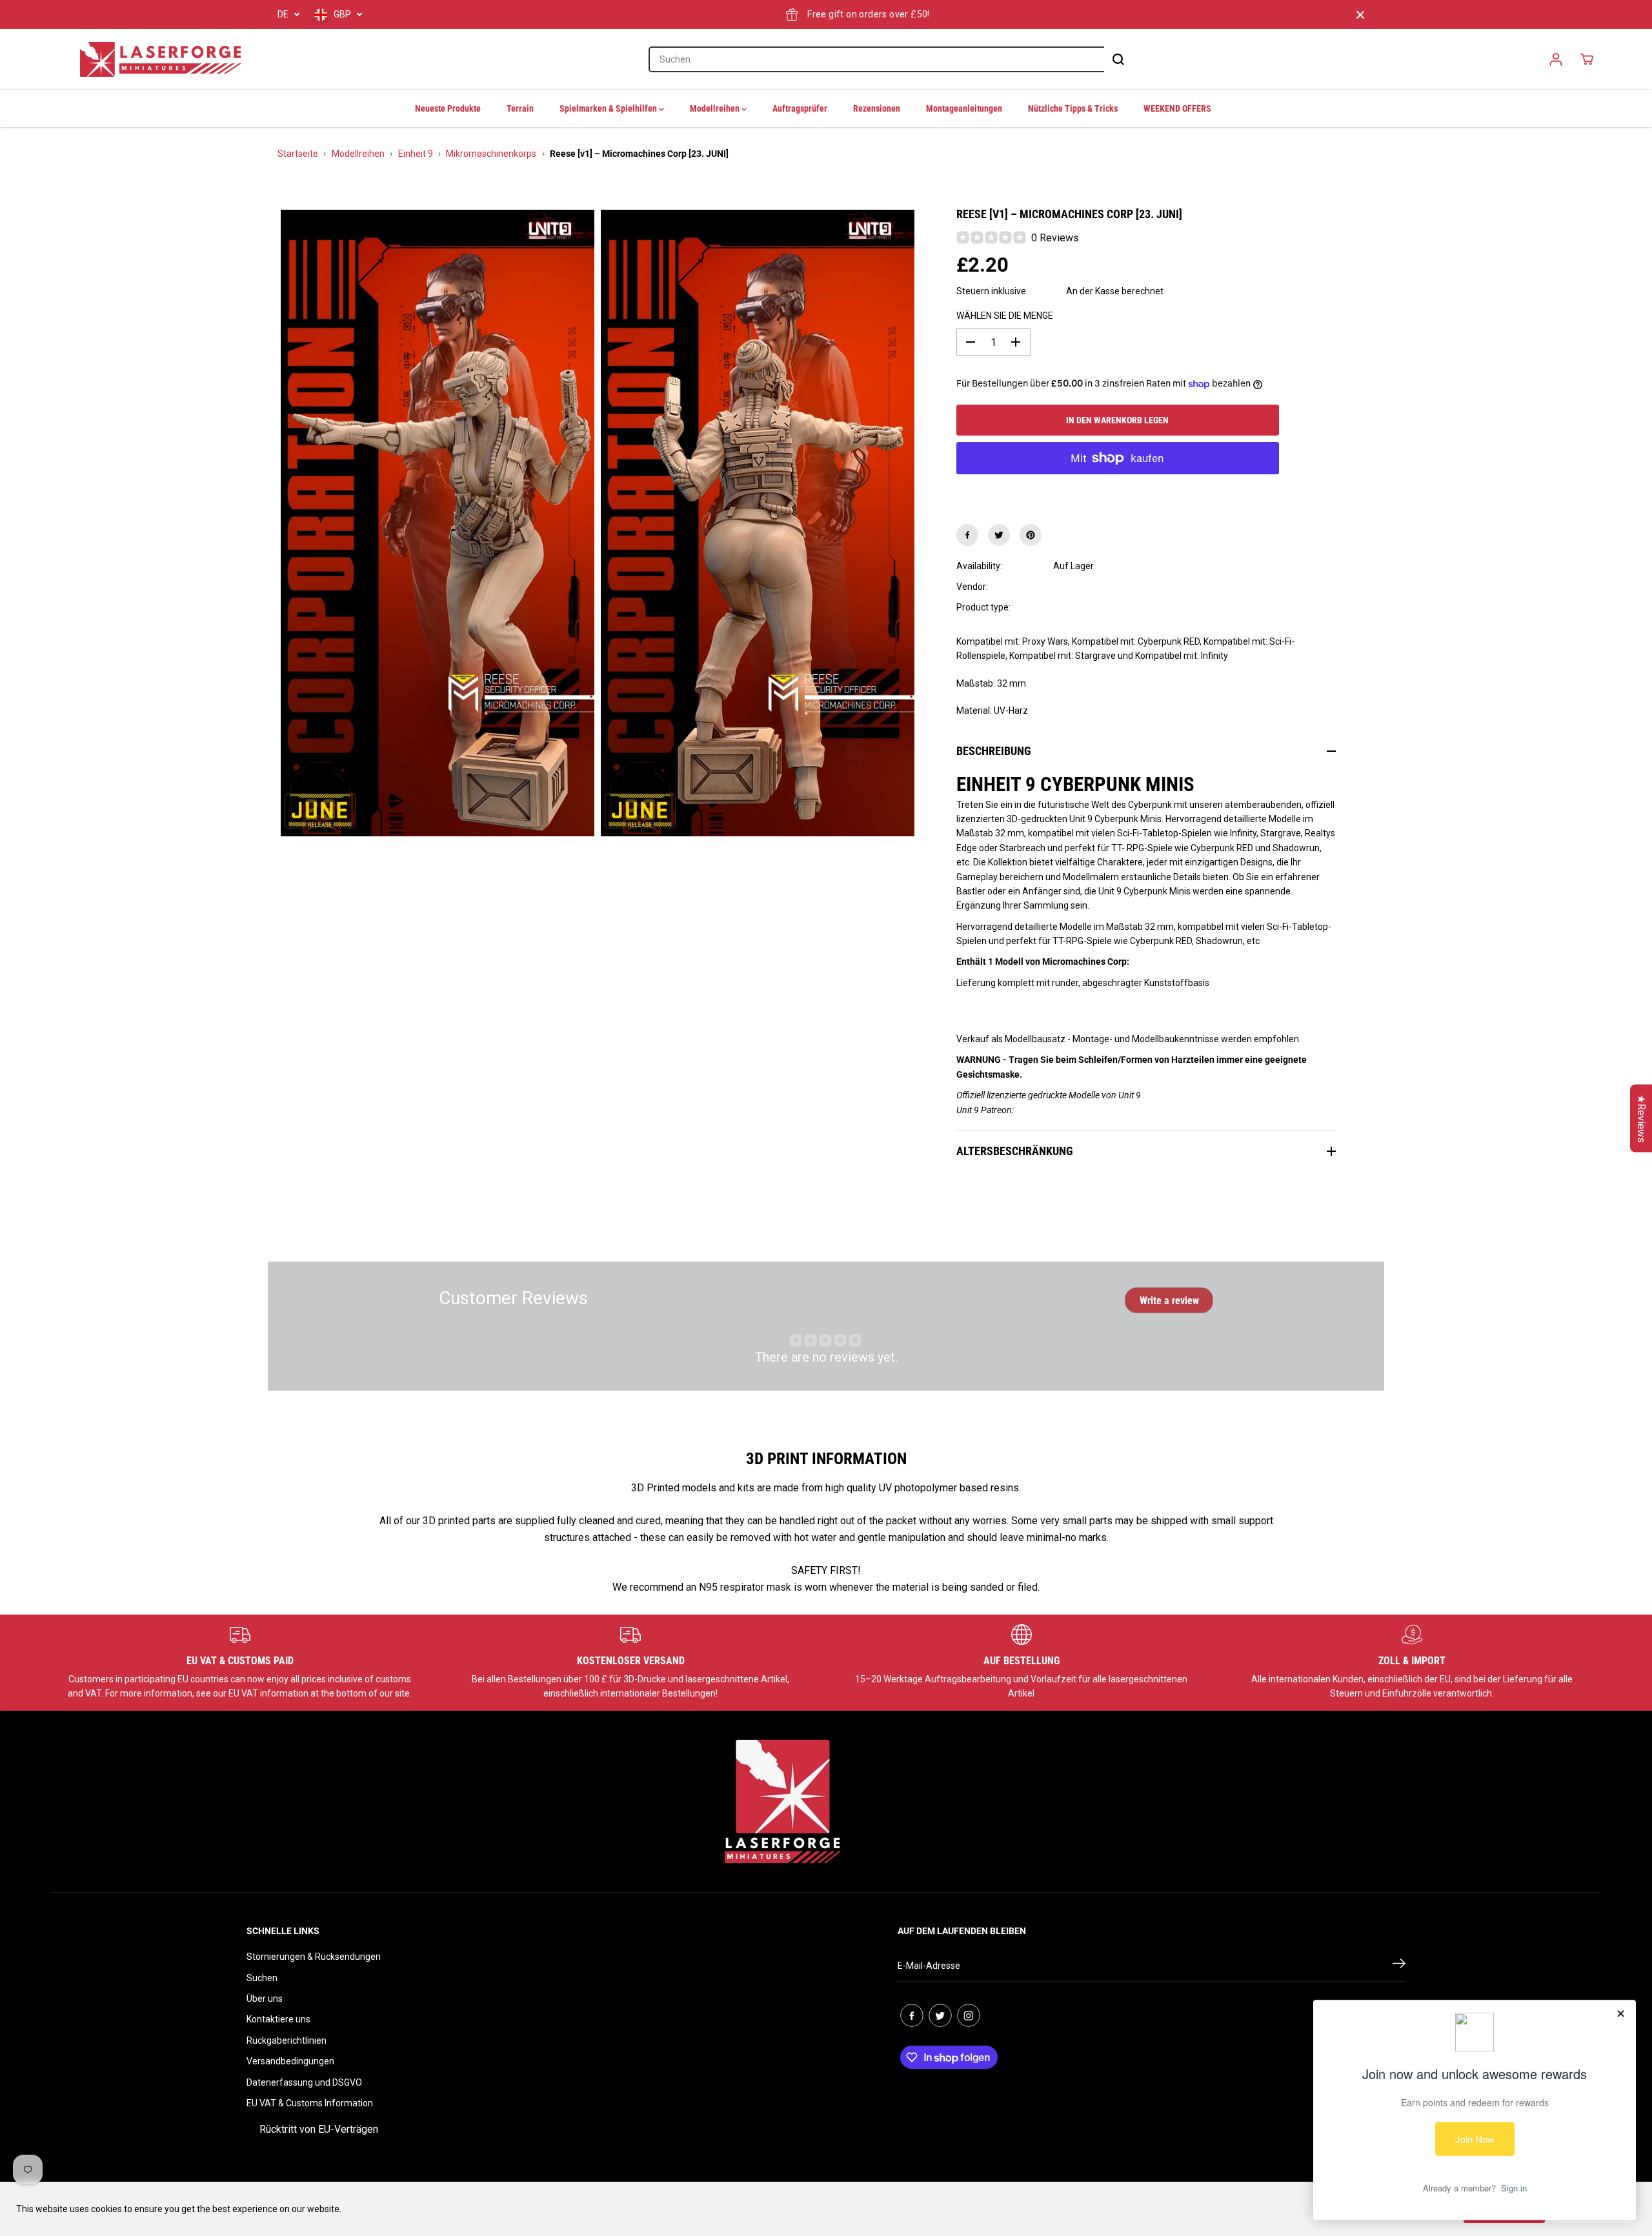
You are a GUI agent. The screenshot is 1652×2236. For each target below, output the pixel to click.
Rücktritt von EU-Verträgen (319, 2129)
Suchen (262, 1978)
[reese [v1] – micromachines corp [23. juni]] (438, 523)
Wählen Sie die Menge (1005, 316)
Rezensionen (877, 108)
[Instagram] (969, 2015)
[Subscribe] (1399, 1966)
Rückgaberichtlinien (287, 2040)
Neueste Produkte (448, 108)
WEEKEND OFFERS (1177, 108)
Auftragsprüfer (800, 108)
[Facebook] (967, 535)
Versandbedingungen (290, 2061)
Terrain (520, 108)
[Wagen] (1587, 59)
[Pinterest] (1031, 535)
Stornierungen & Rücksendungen (314, 1957)
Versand (1047, 291)
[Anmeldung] (1556, 59)
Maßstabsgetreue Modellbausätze (1124, 607)
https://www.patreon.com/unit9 (1077, 1110)
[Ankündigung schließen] (1360, 15)
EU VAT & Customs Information (310, 2103)
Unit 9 (1065, 587)
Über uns (265, 1999)
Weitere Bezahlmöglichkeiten (1117, 490)
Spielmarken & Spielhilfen (609, 108)
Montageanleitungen (964, 108)
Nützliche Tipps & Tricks (1073, 108)
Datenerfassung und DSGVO (304, 2082)
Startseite (298, 154)
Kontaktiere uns (278, 2019)
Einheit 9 (416, 154)
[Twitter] (999, 535)
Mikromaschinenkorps (491, 154)
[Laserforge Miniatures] (161, 59)
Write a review (1169, 1301)
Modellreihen (716, 108)
